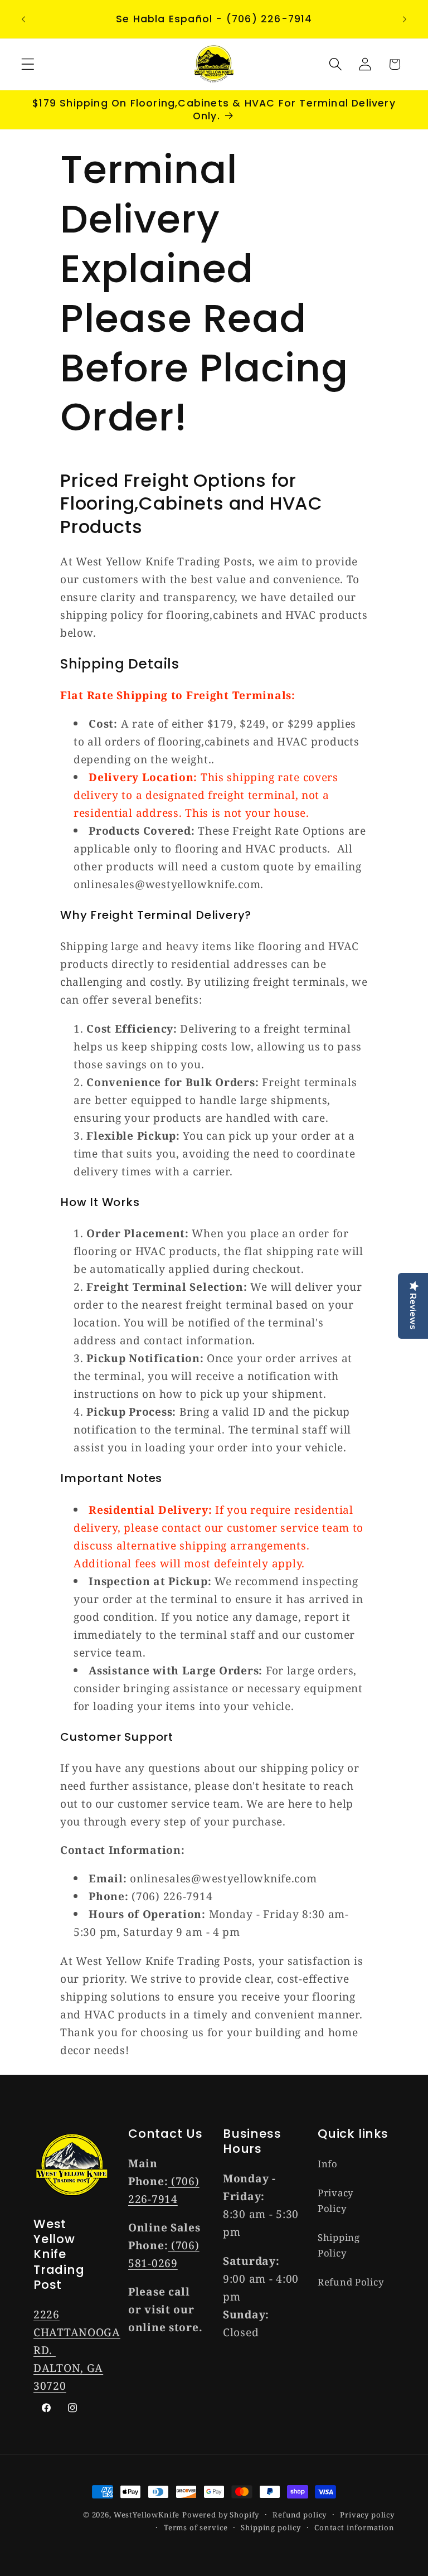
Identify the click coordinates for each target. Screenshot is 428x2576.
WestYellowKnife (147, 2515)
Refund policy (300, 2515)
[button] (28, 64)
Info (328, 2164)
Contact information (354, 2527)
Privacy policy (367, 2515)
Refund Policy (351, 2282)
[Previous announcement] (23, 19)
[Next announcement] (405, 19)
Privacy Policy (335, 2200)
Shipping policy (271, 2527)
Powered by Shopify (221, 2515)
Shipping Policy (339, 2245)
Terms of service (196, 2527)
